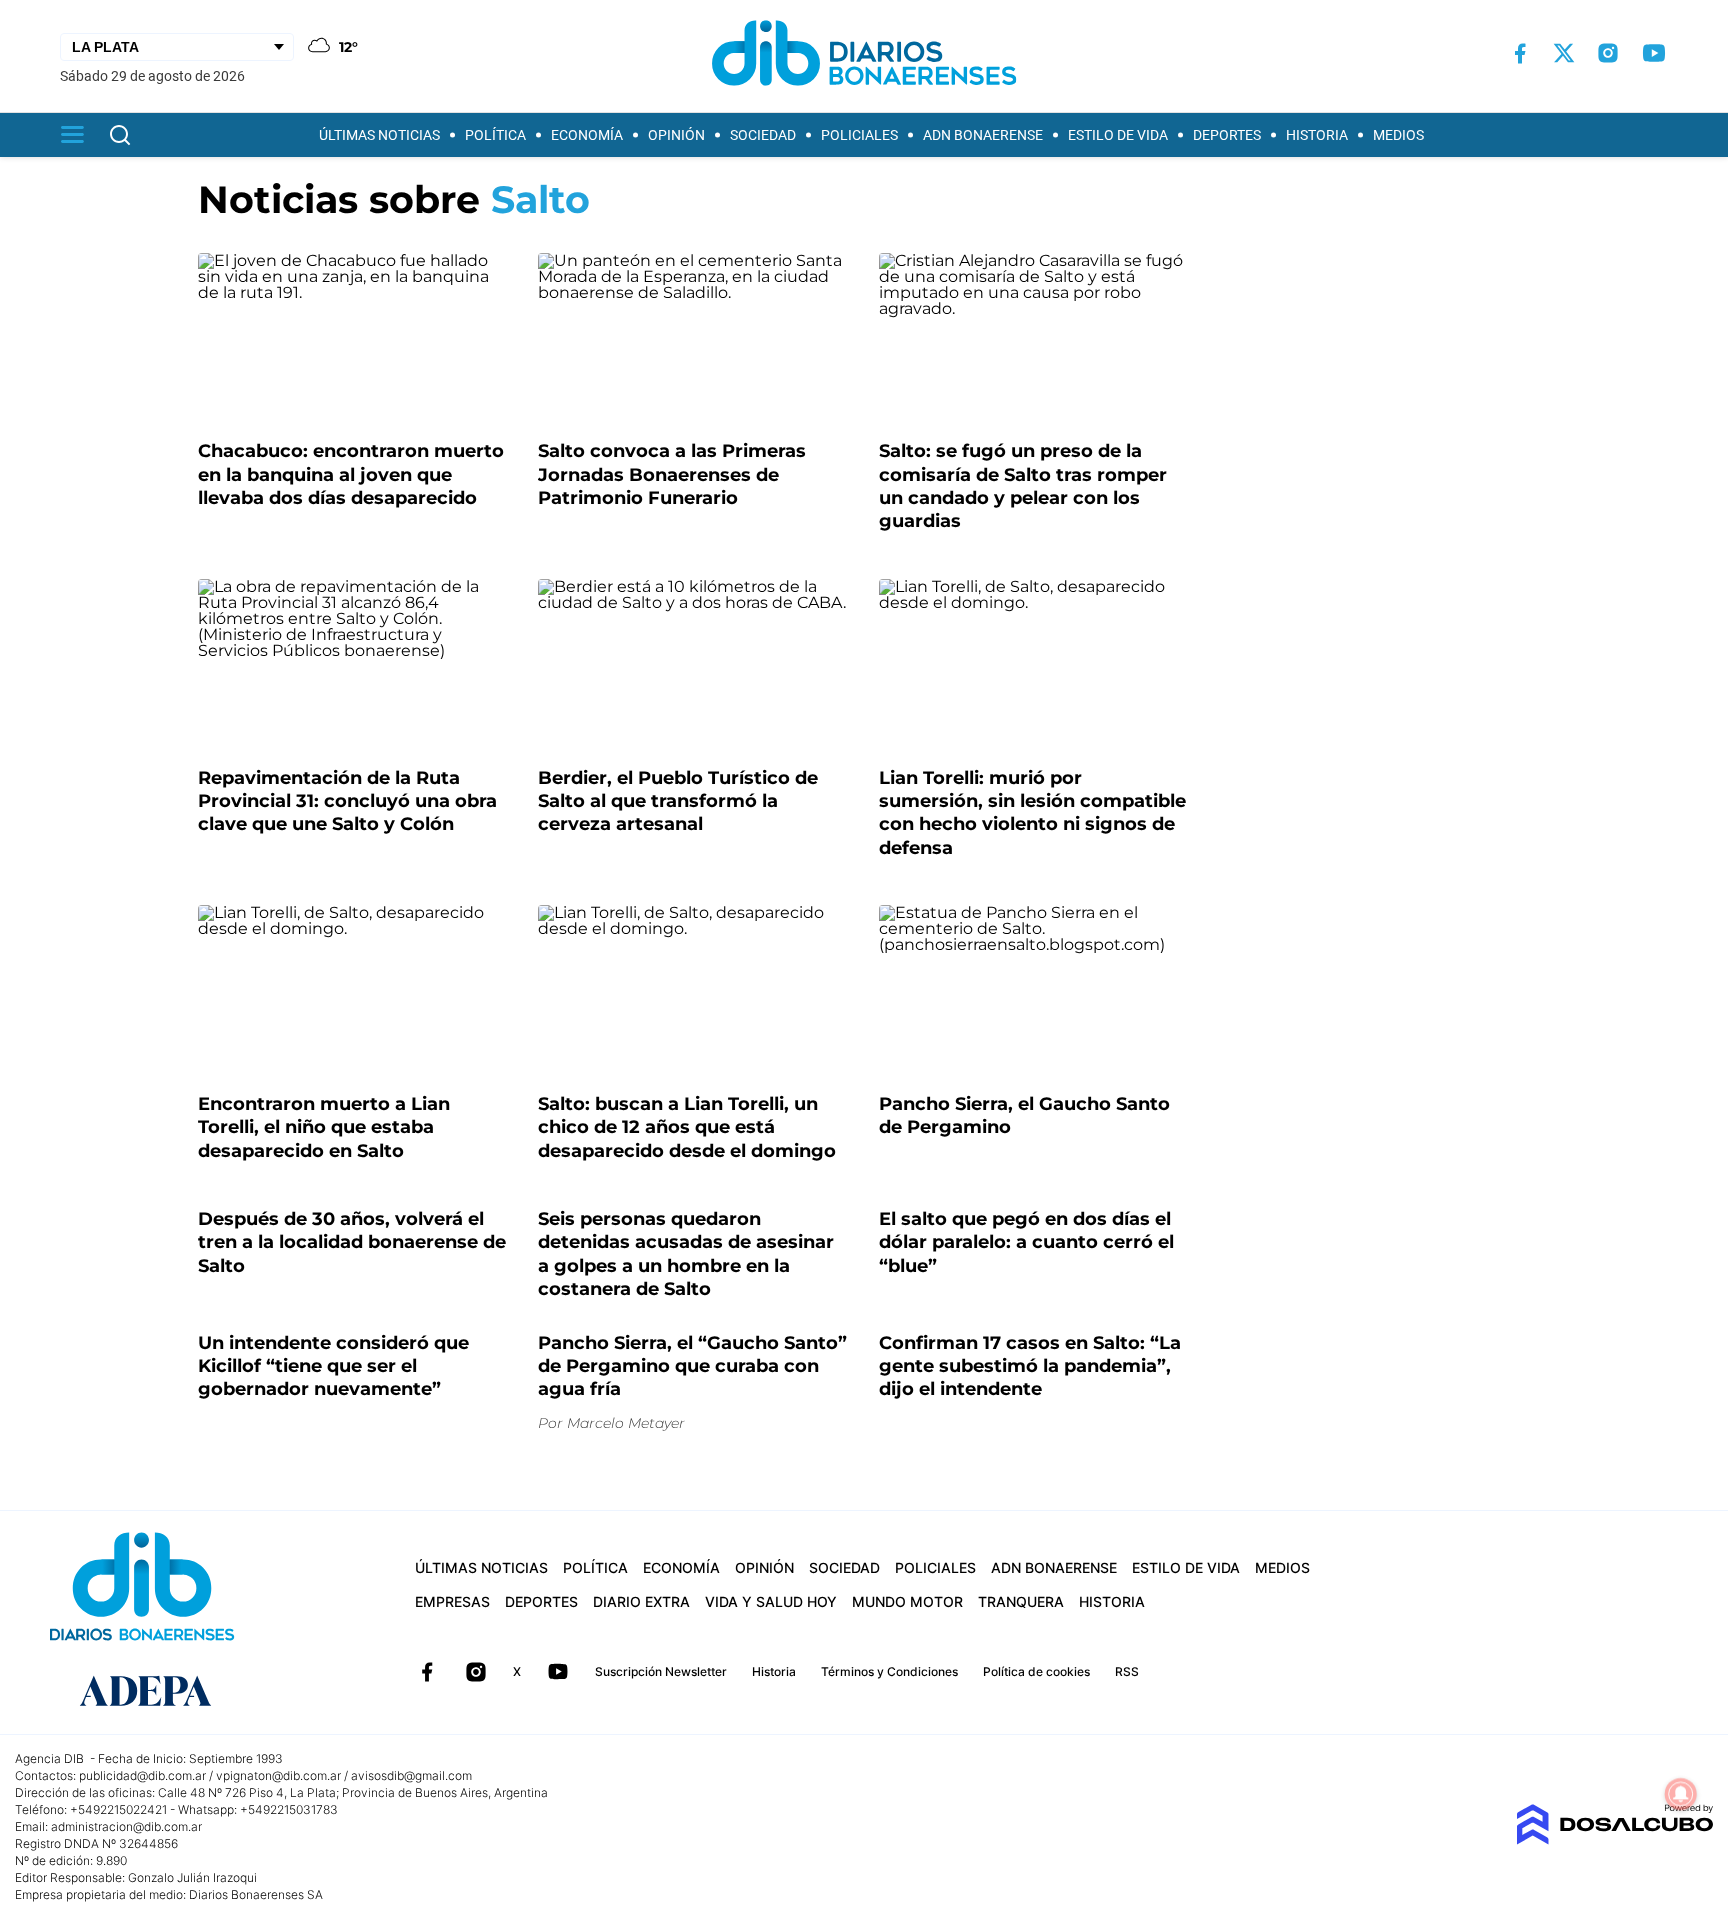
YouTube (558, 1672)
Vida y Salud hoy (771, 1601)
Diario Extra (641, 1601)
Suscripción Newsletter (661, 1671)
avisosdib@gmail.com (411, 1775)
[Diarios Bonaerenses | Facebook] (1520, 53)
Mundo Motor (907, 1601)
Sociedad (763, 135)
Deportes (1227, 135)
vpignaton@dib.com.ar (278, 1775)
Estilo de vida (1118, 135)
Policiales (859, 135)
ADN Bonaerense (983, 135)
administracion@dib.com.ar (126, 1826)
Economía (587, 135)
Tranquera (1021, 1601)
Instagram (476, 1672)
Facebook (427, 1672)
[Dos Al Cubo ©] (1614, 1839)
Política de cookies (1036, 1671)
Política (495, 135)
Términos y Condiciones (889, 1671)
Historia (1317, 135)
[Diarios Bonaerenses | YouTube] (1654, 53)
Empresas (452, 1601)
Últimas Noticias (379, 135)
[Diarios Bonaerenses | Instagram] (1608, 53)
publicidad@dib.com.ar (142, 1775)
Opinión (676, 135)
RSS (1127, 1671)
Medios (1398, 135)
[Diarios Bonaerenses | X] (1564, 53)
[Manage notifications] (1681, 1794)
